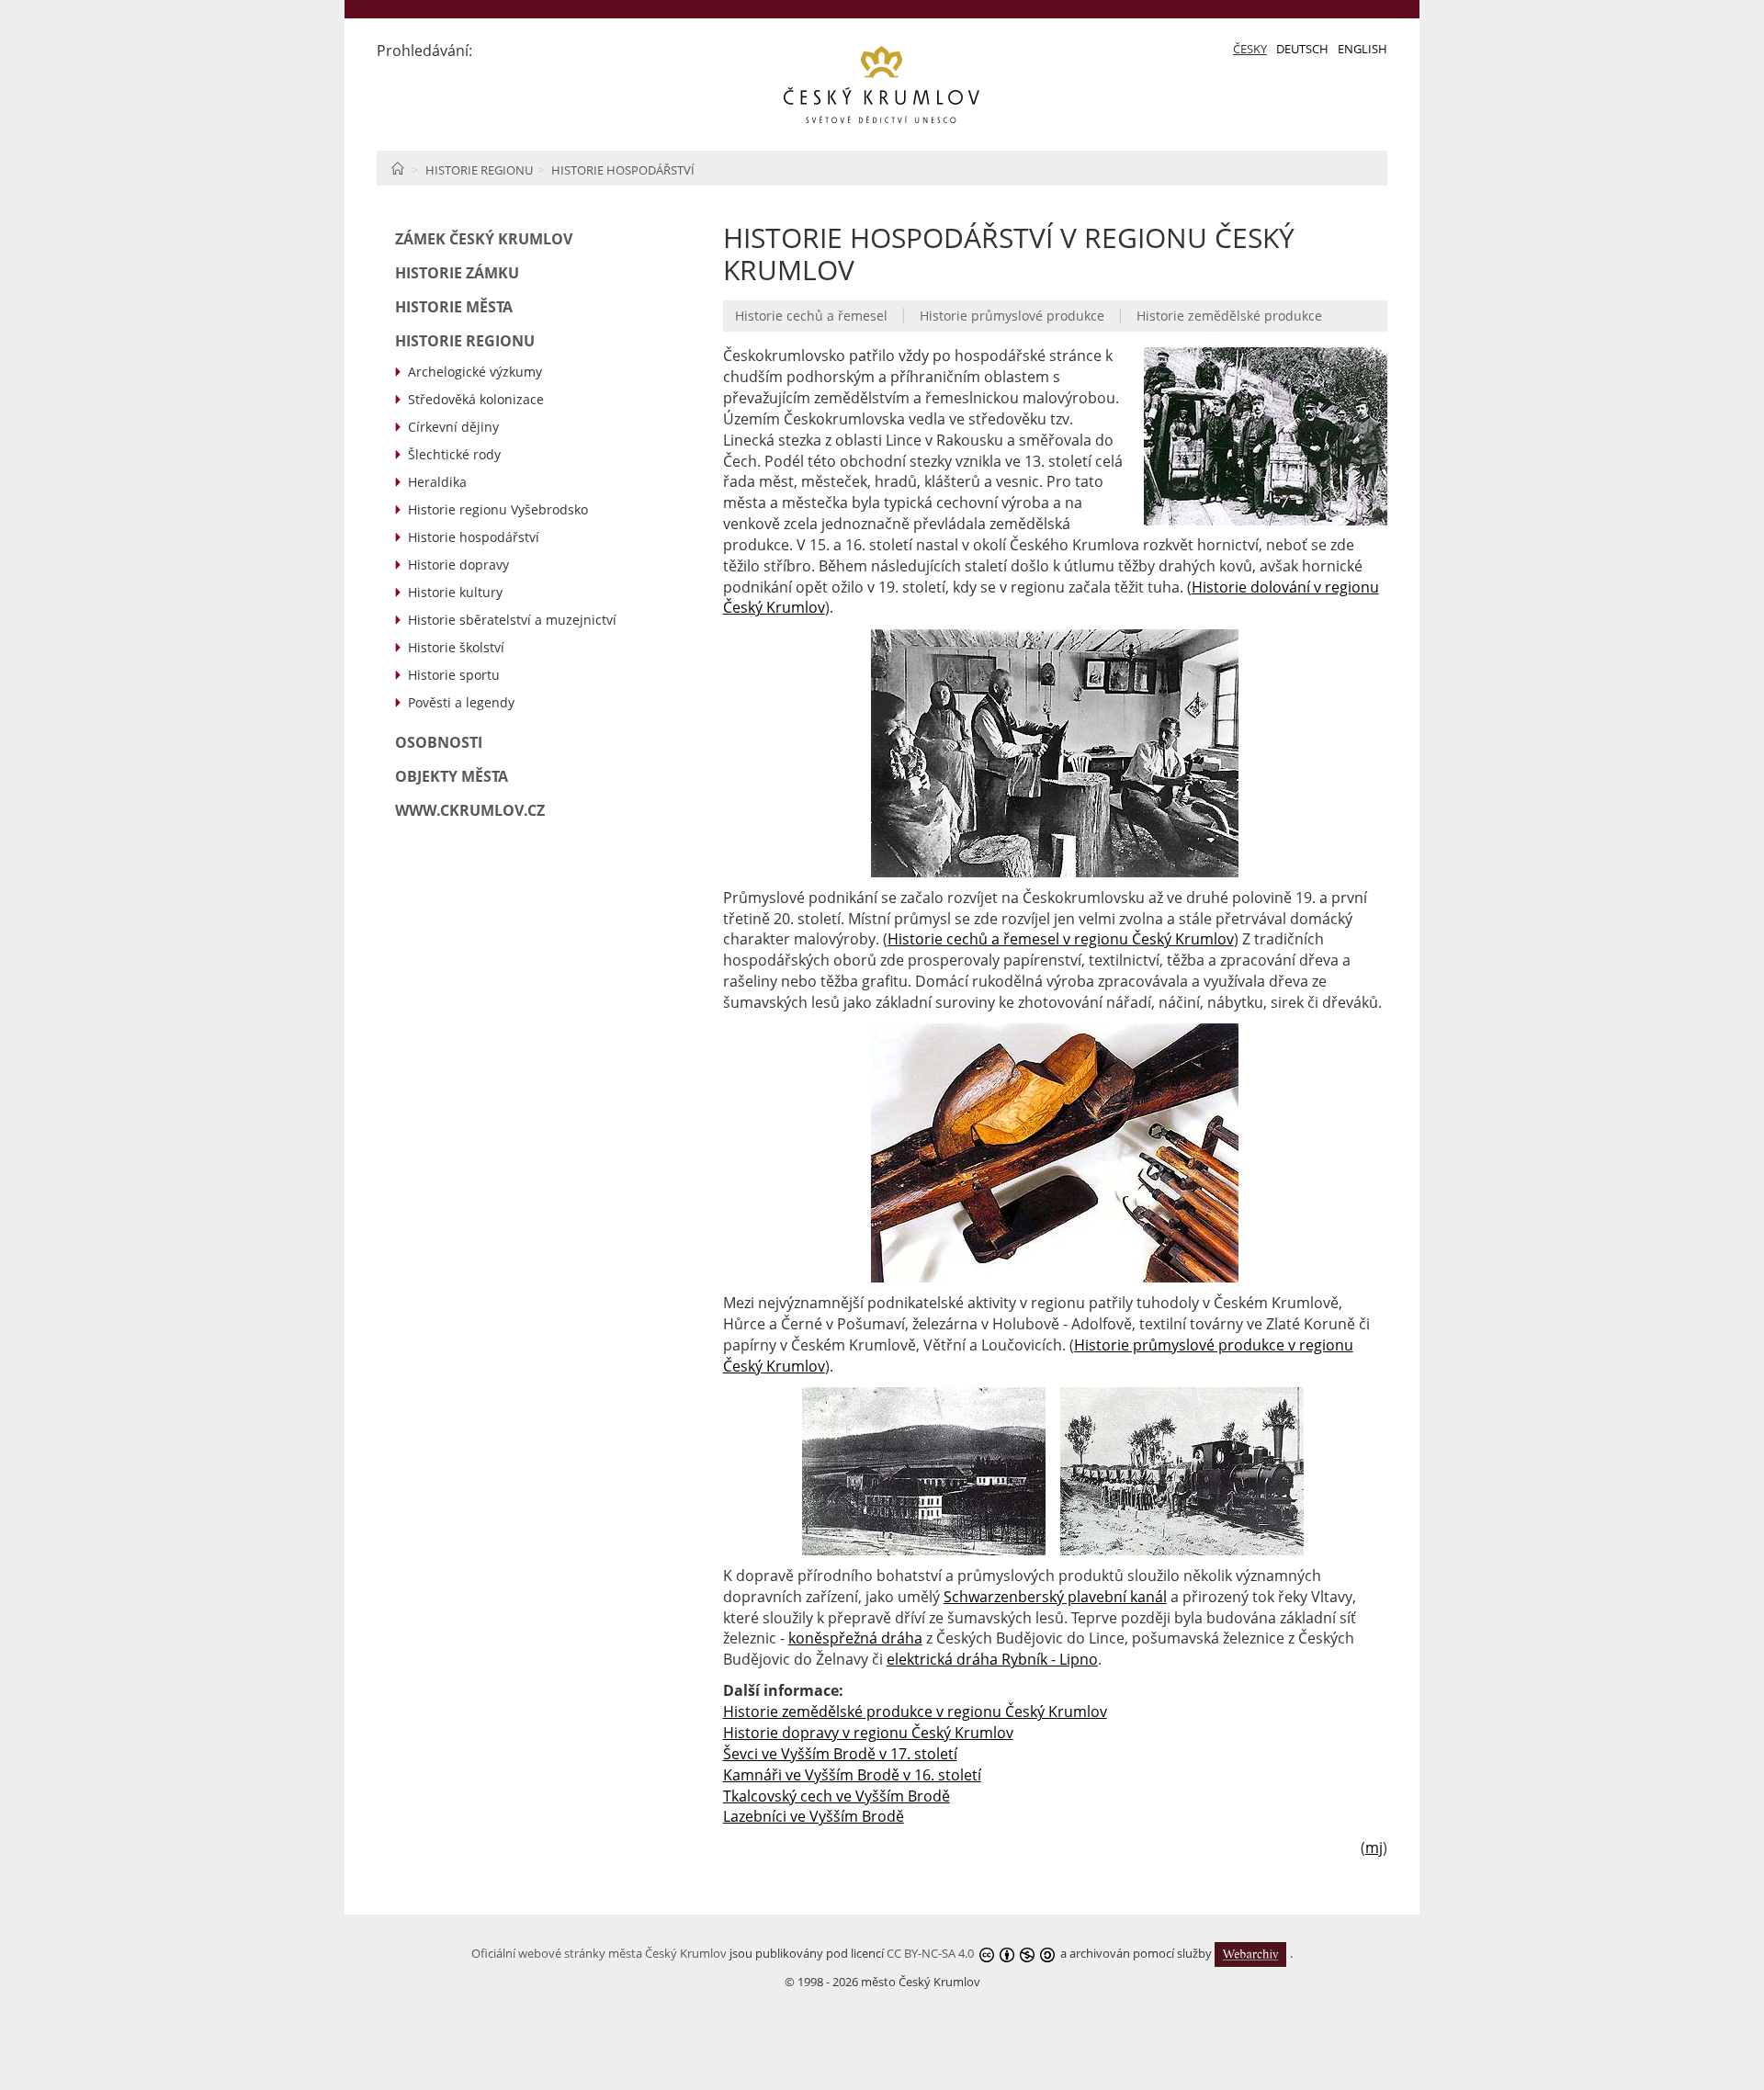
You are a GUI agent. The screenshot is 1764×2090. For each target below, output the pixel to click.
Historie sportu (454, 675)
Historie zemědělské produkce (1229, 316)
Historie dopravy (458, 565)
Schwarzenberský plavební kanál (1055, 1597)
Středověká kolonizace (476, 399)
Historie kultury (455, 592)
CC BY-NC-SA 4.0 (930, 1953)
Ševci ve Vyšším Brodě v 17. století (840, 1754)
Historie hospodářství (623, 170)
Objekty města (452, 776)
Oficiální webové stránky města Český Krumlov (599, 1953)
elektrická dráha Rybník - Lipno (992, 1659)
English (1363, 49)
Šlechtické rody (454, 454)
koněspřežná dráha (855, 1638)
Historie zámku (457, 273)
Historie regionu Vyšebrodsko (498, 509)
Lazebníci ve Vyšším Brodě (814, 1816)
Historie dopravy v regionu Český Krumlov (868, 1733)
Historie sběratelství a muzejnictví (512, 620)
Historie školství (456, 647)
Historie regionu (479, 170)
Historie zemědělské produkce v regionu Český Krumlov (915, 1712)
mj (1374, 1847)
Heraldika (437, 482)
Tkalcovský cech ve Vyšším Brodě (837, 1796)
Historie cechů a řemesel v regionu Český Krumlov (1061, 939)
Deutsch (1302, 49)
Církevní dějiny (453, 427)
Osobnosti (439, 742)
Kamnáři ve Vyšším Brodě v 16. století (852, 1775)
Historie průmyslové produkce (1012, 316)
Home (397, 168)
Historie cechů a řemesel (811, 316)
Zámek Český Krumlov (484, 239)
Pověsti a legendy (461, 702)
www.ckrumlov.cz (470, 810)
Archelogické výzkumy (475, 372)
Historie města (454, 307)
